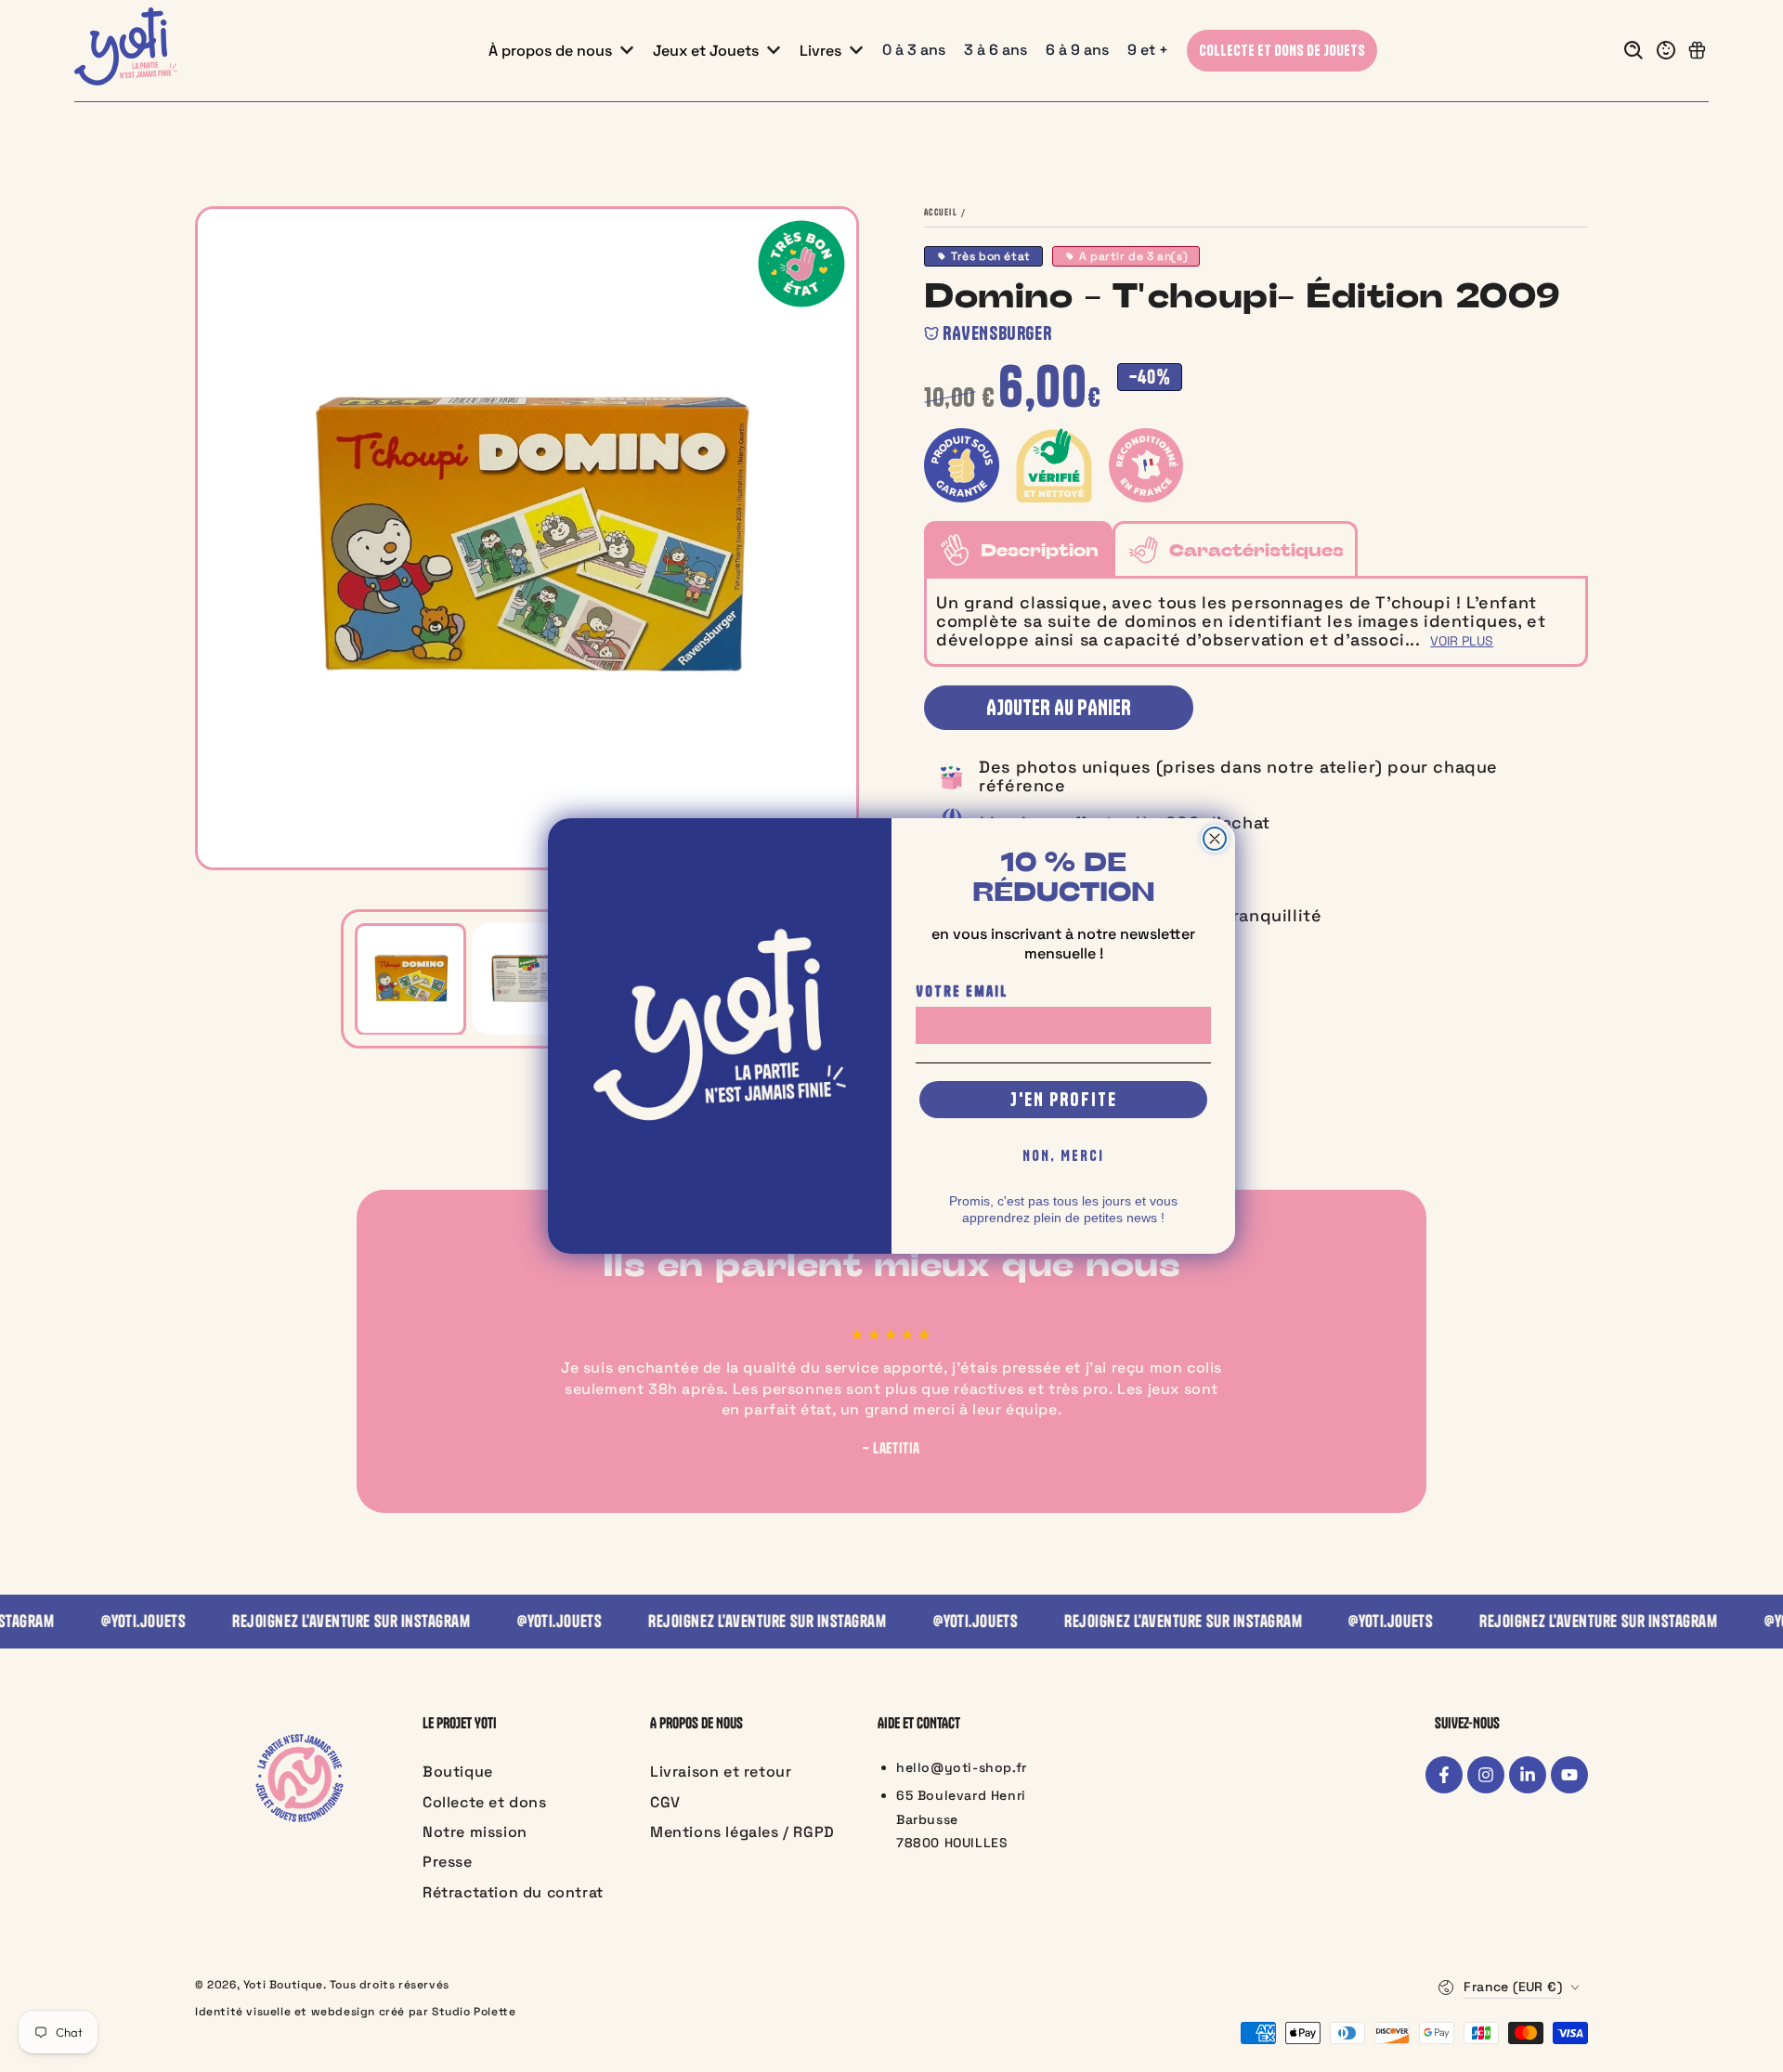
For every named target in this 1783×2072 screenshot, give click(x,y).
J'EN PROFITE (1064, 1099)
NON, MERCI (1063, 1155)
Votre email (962, 991)
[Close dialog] (1215, 839)
